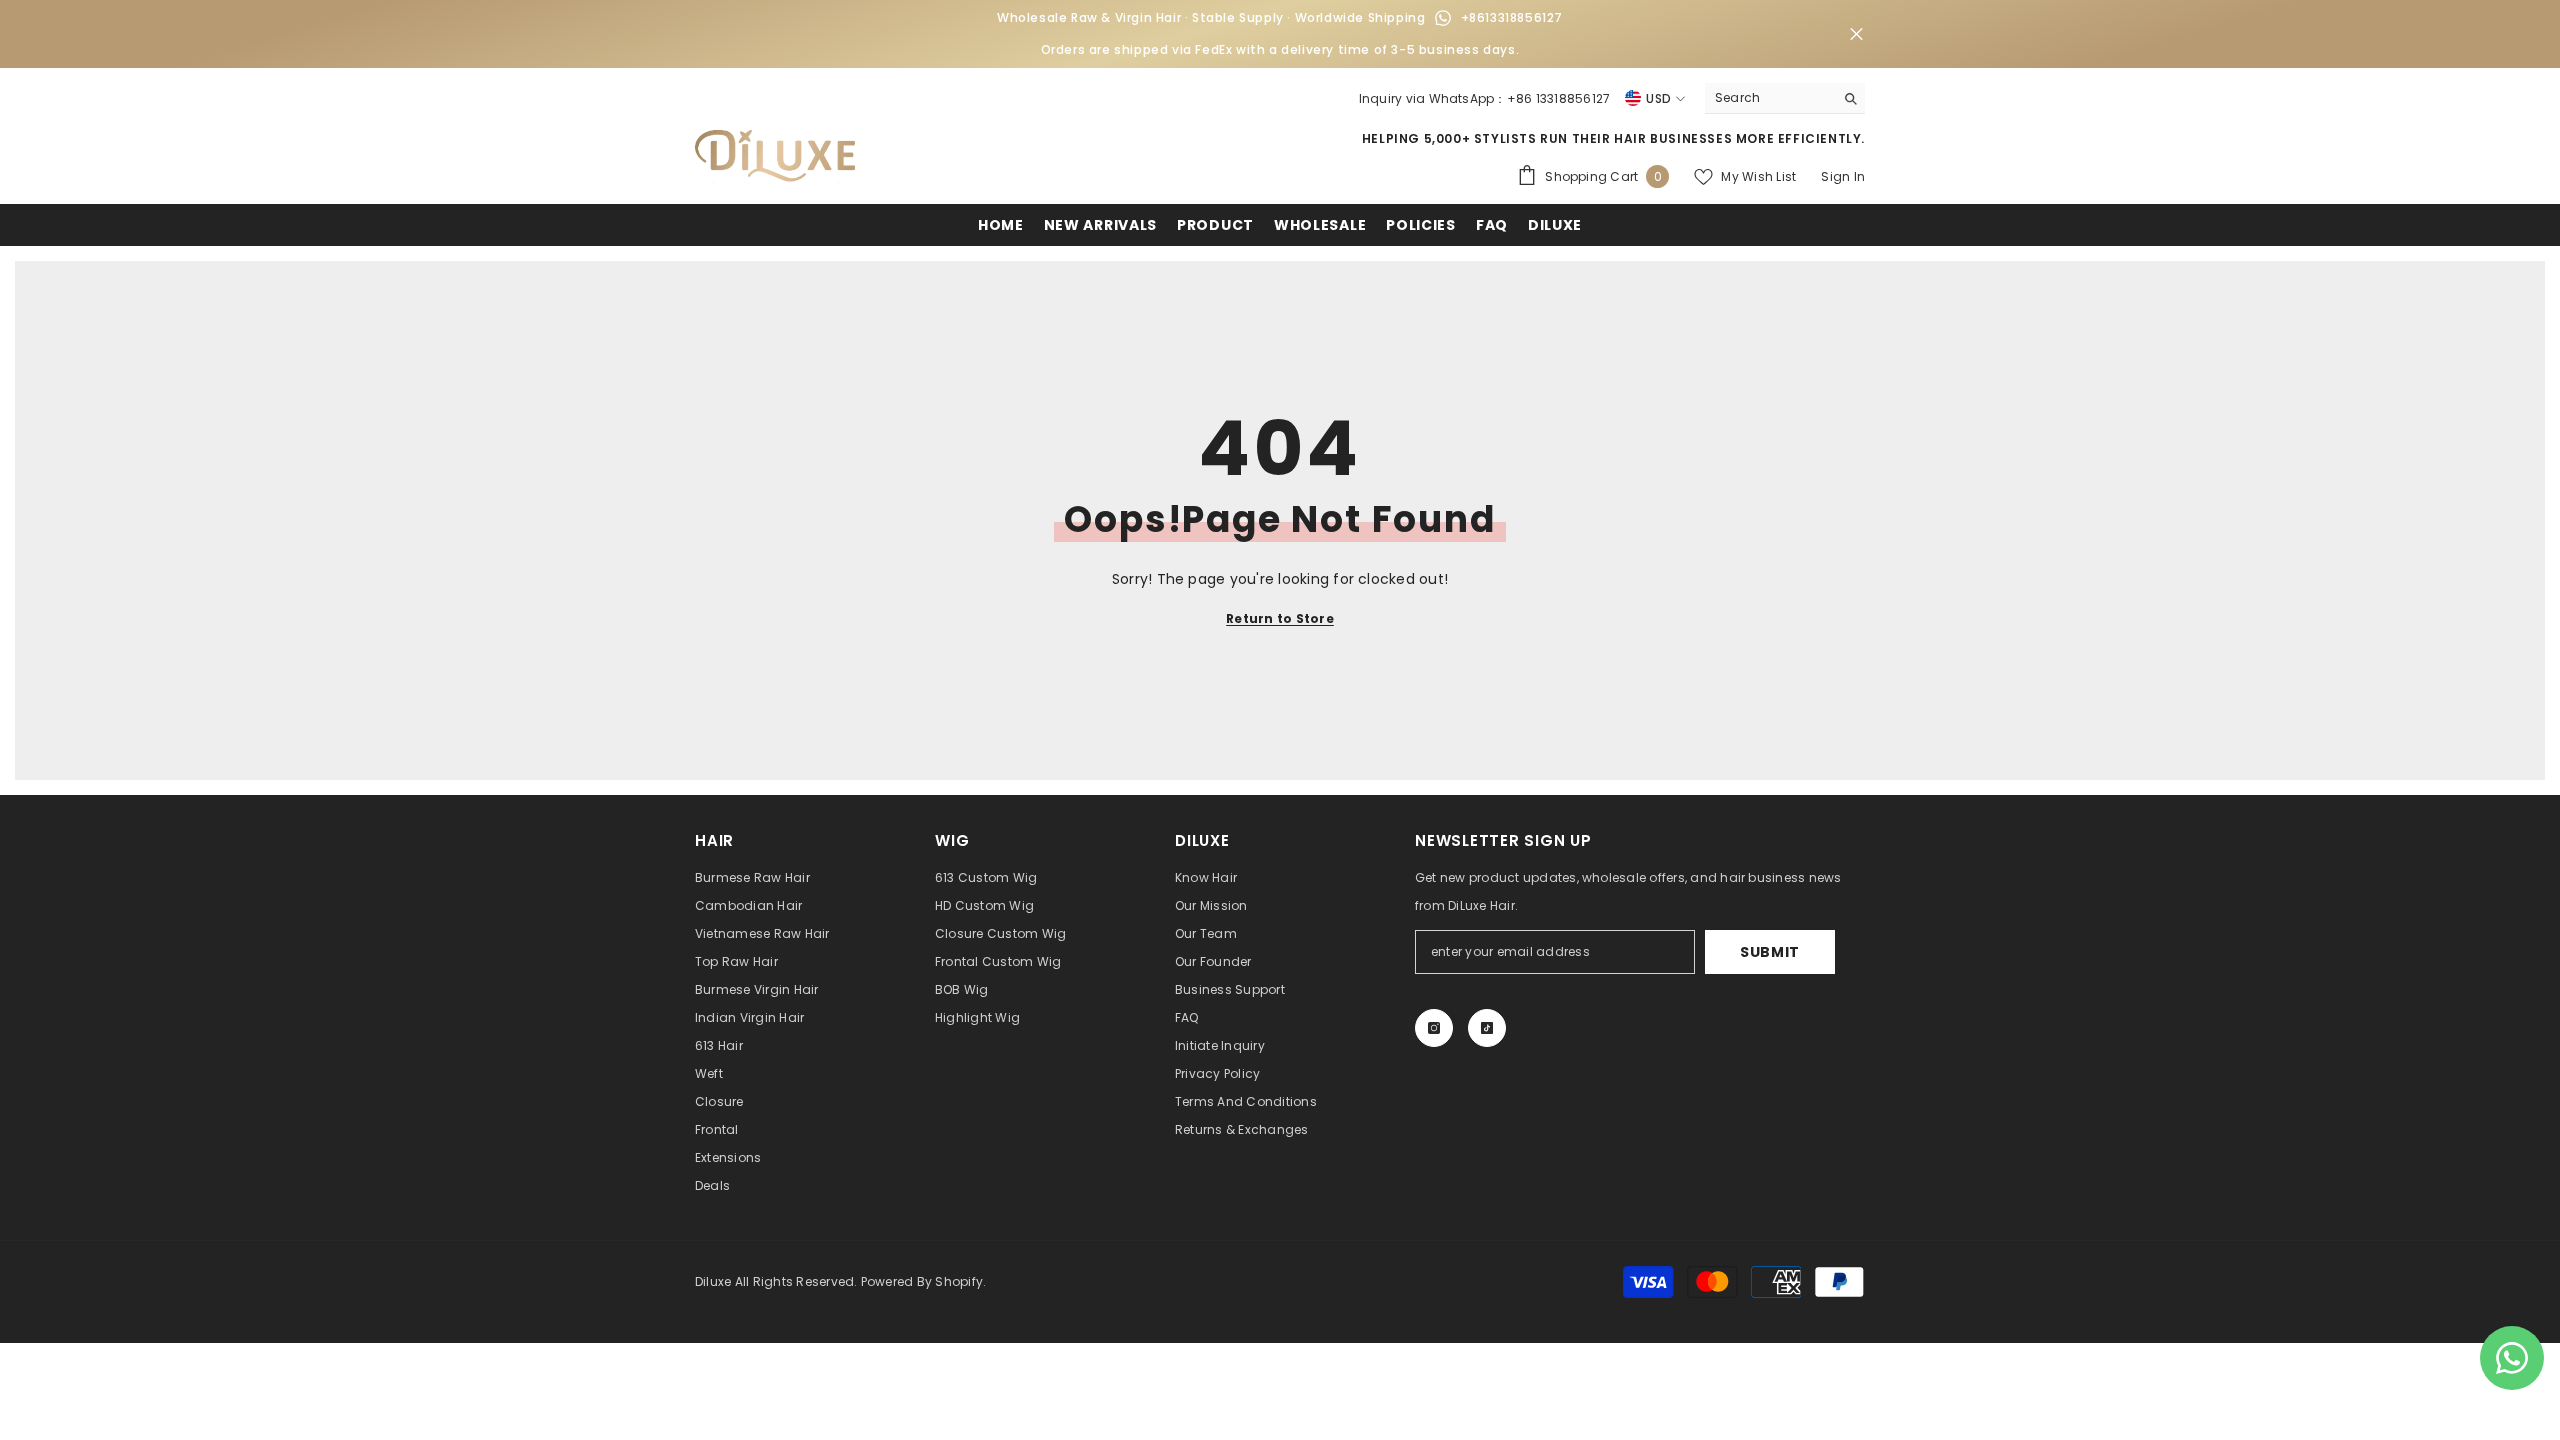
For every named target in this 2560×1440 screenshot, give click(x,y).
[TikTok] (1487, 1028)
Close (1856, 34)
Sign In (1843, 176)
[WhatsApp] (1443, 18)
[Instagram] (1434, 1028)
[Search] (1785, 98)
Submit (1770, 952)
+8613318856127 (1512, 17)
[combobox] (1769, 98)
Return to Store (1280, 618)
